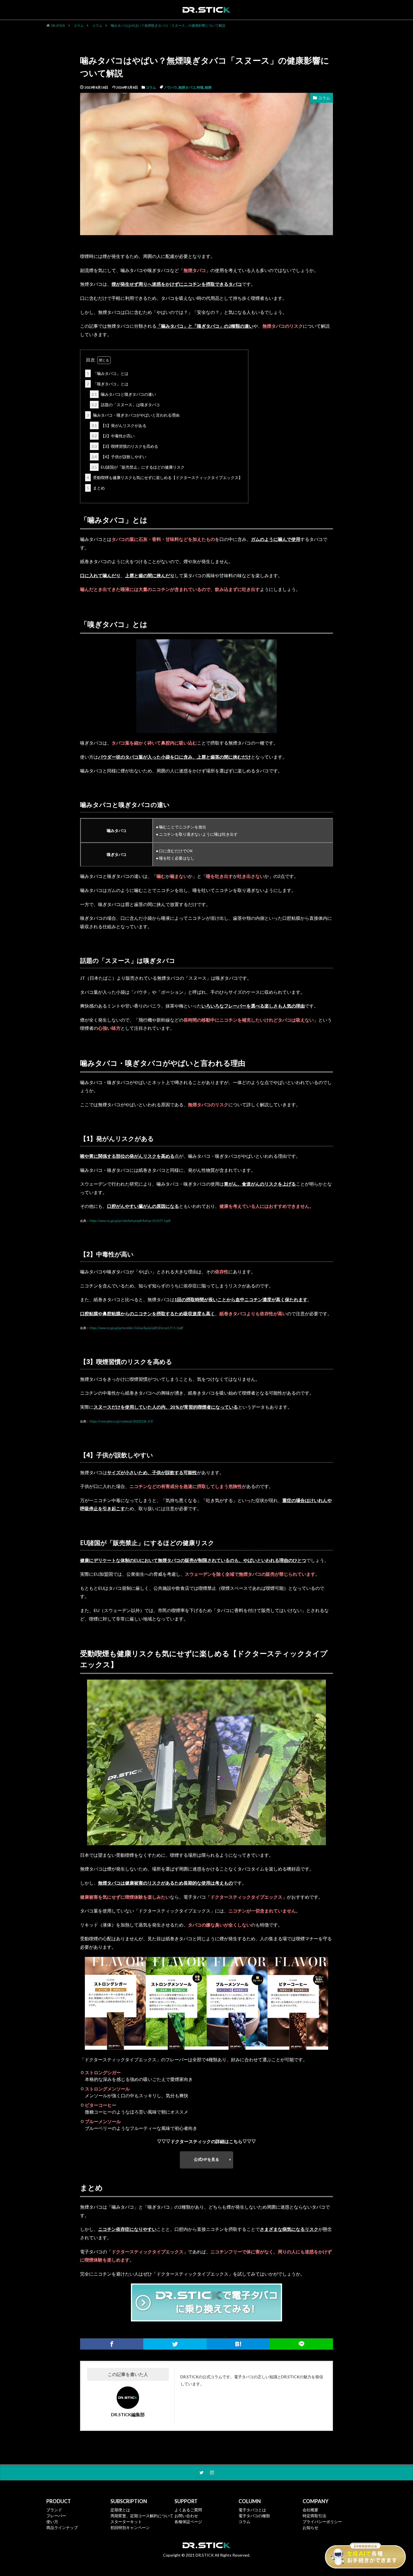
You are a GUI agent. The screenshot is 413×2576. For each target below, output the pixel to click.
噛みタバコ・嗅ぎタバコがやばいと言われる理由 (133, 415)
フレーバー (56, 2516)
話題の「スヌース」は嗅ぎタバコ (126, 405)
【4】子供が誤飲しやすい (119, 457)
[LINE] (301, 2344)
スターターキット (126, 2522)
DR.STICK (58, 25)
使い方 (52, 2522)
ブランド (54, 2510)
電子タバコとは (252, 2510)
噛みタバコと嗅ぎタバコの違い (124, 394)
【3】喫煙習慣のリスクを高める (125, 446)
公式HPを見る (206, 2159)
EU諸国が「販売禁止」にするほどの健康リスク (138, 467)
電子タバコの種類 (254, 2516)
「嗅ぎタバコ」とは (108, 384)
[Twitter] (175, 2344)
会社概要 (310, 2510)
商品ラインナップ (62, 2527)
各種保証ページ (188, 2522)
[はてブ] (238, 2344)
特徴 (200, 87)
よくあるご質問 (188, 2510)
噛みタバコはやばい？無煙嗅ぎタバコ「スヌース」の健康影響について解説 (168, 25)
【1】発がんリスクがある (119, 425)
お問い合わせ (186, 2516)
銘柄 (208, 87)
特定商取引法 (314, 2516)
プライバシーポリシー (322, 2522)
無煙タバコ (187, 87)
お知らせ (310, 2527)
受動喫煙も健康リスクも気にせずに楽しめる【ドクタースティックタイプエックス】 (165, 477)
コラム (79, 25)
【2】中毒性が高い (113, 436)
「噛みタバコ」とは (108, 373)
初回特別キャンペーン (130, 2527)
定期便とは (120, 2510)
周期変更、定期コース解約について (142, 2516)
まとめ (96, 488)
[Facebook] (112, 2344)
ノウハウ (170, 87)
